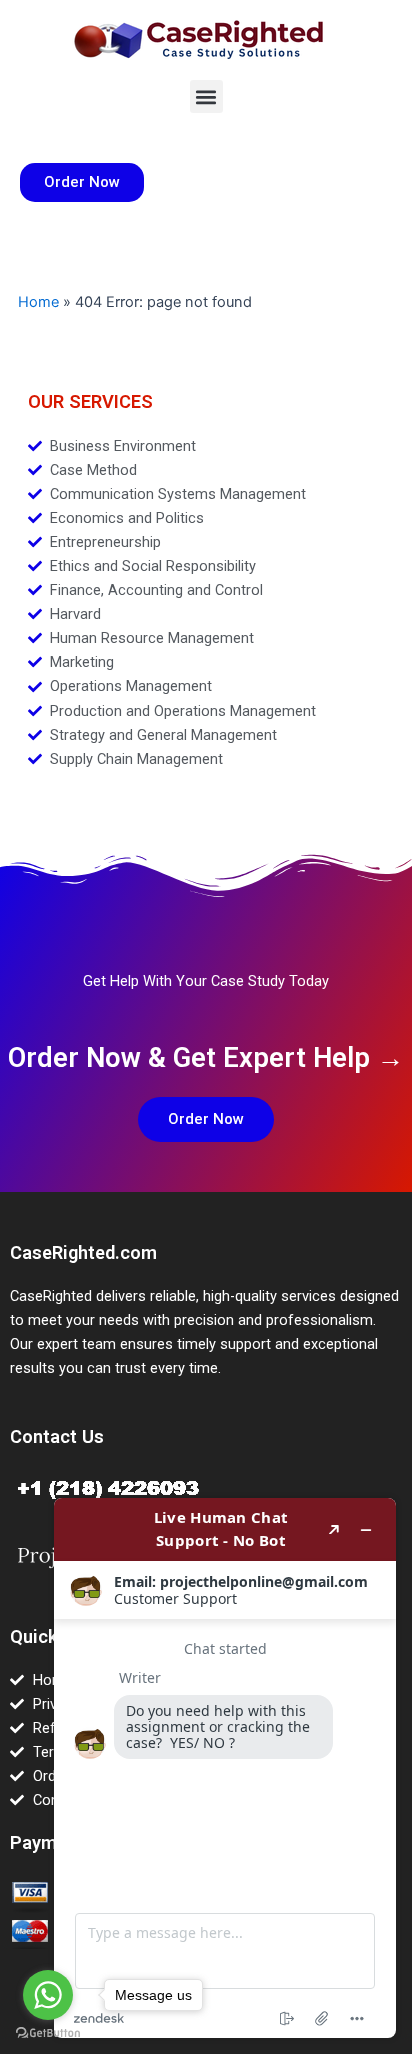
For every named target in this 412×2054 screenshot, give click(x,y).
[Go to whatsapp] (48, 1995)
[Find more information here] (225, 1768)
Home (38, 302)
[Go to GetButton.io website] (48, 2033)
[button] (206, 96)
